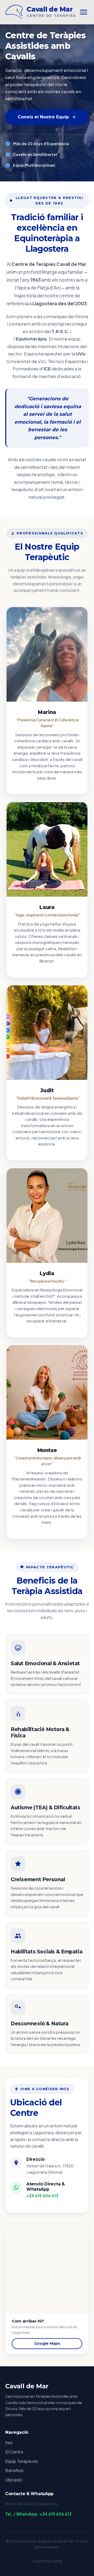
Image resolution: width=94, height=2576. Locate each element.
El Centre (14, 2452)
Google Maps (47, 2343)
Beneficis (14, 2470)
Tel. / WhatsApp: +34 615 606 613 (38, 2514)
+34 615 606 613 (42, 2196)
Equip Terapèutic (22, 2461)
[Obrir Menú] (84, 12)
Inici (9, 2443)
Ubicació (14, 2480)
